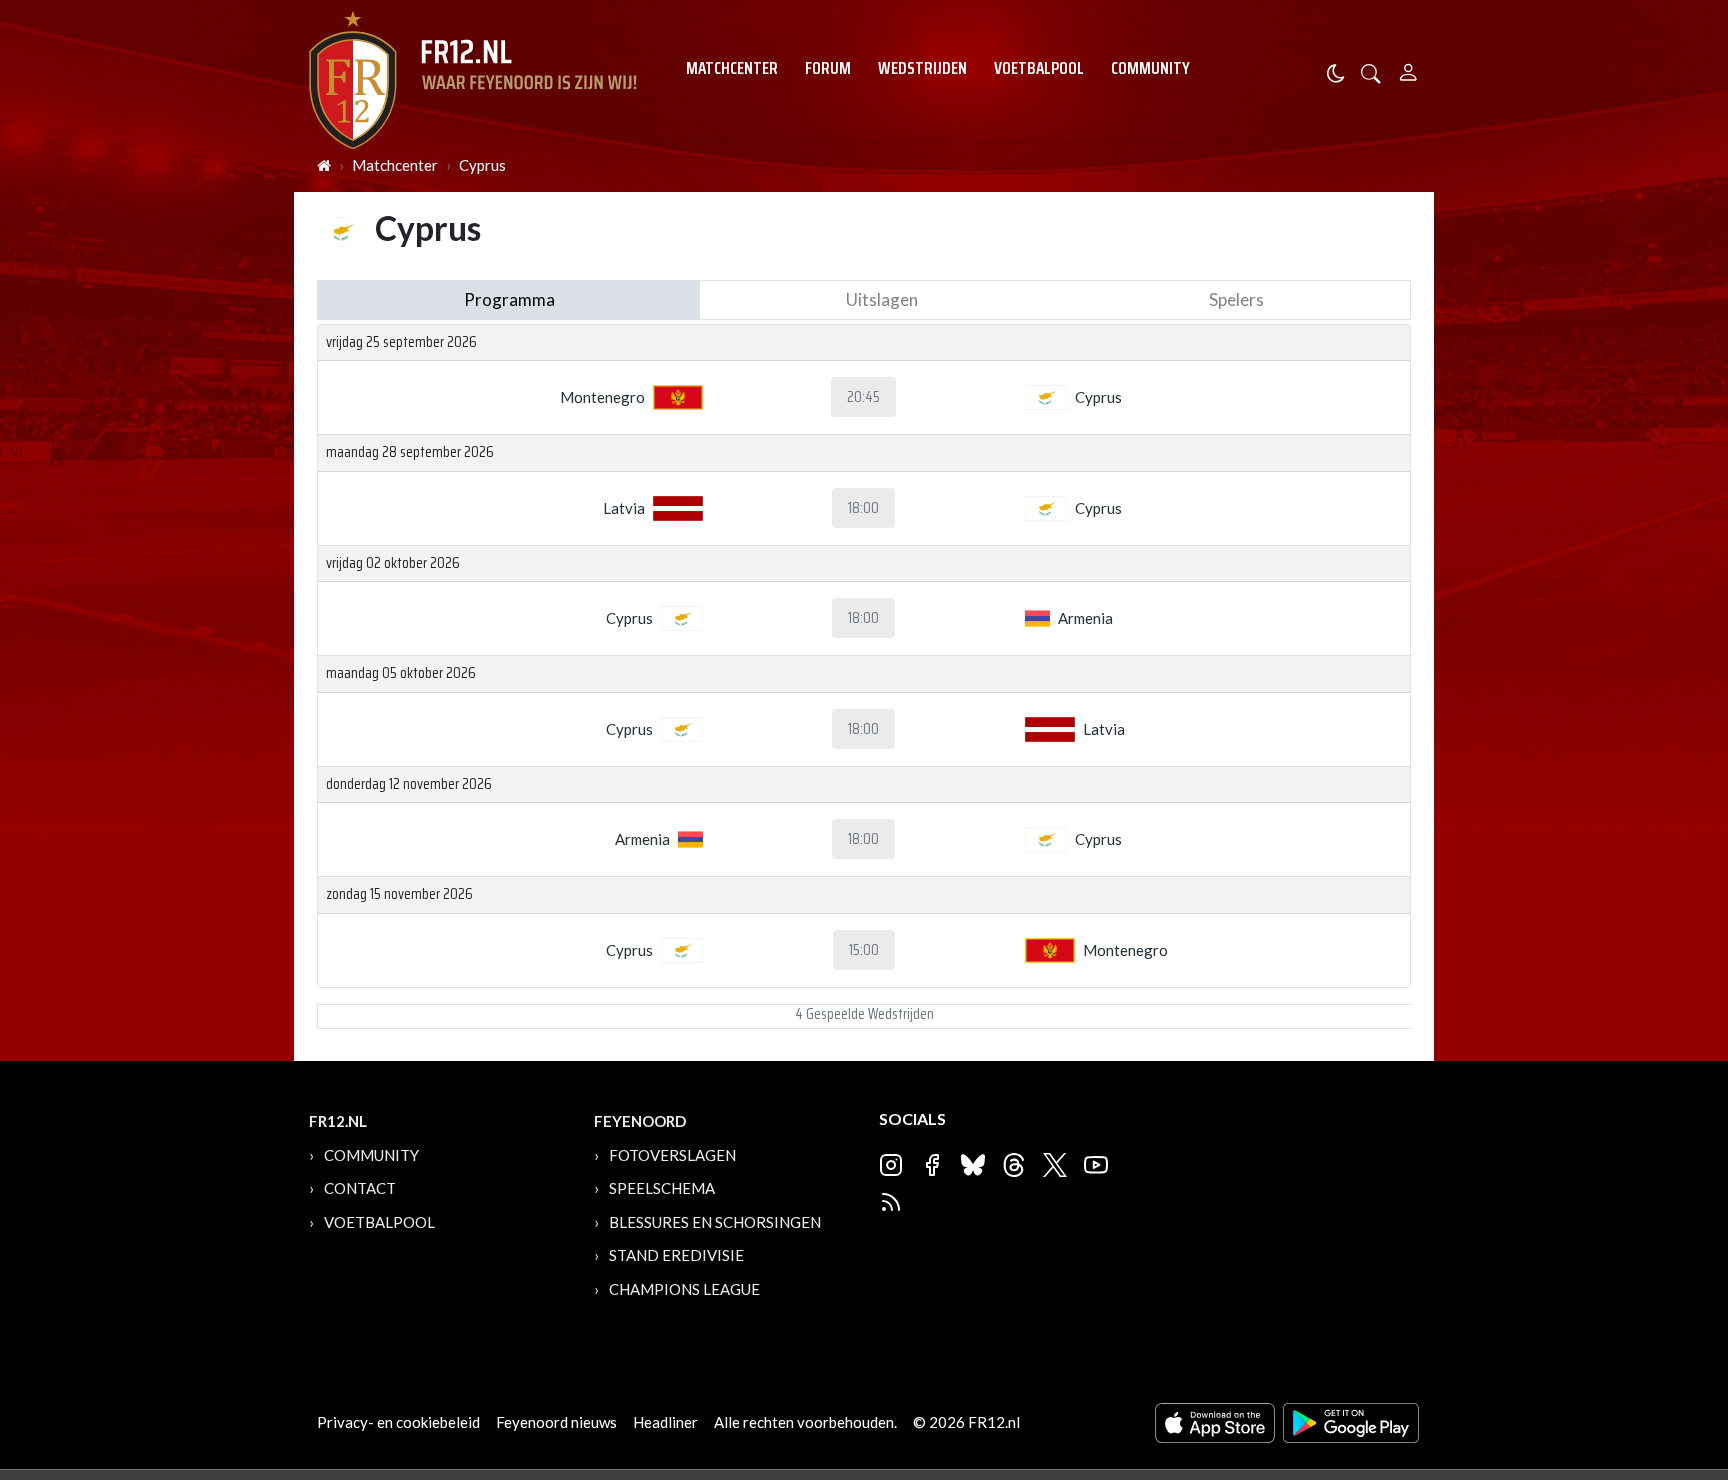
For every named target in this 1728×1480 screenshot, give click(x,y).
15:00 (864, 950)
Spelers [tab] (1236, 299)
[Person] (1408, 69)
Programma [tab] (509, 299)
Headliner (665, 1422)
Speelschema (662, 1188)
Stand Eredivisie (676, 1255)
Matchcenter (732, 68)
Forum (828, 68)
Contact (360, 1188)
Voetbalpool (1039, 68)
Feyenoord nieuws (556, 1422)
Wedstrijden (922, 68)
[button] (1371, 71)
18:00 (863, 508)
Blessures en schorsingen (715, 1222)
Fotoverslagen (672, 1155)
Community (1150, 68)
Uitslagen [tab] (882, 299)
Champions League (684, 1289)
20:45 (863, 397)
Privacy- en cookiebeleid (398, 1422)
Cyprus (482, 165)
